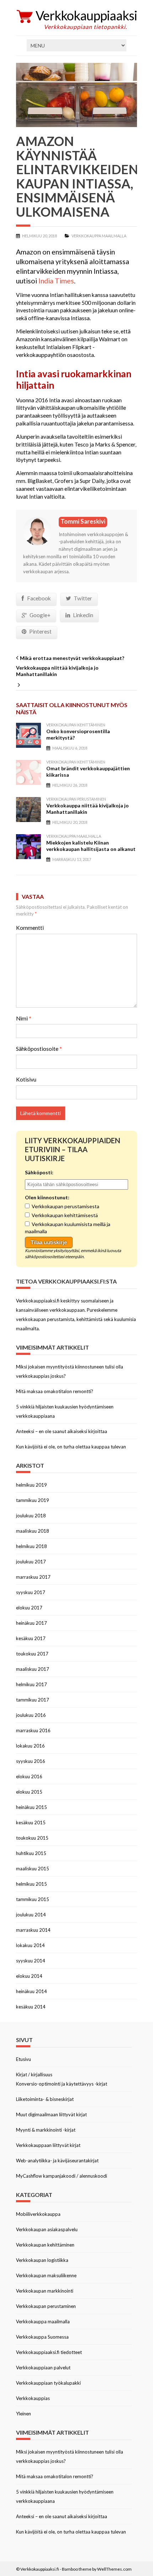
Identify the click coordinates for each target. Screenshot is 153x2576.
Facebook (39, 598)
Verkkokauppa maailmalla (99, 236)
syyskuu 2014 (31, 1961)
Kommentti (30, 928)
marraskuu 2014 (33, 1930)
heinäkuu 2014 (31, 1991)
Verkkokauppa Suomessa (42, 2337)
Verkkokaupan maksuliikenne (46, 2275)
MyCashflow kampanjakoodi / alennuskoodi (62, 2176)
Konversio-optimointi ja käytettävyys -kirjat (62, 2084)
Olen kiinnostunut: (47, 1197)
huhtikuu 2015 (31, 1853)
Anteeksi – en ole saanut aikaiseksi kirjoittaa (62, 1431)
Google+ (40, 615)
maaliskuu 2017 (33, 1669)
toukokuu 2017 (32, 1654)
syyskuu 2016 (31, 1761)
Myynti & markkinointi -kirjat (46, 2130)
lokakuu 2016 (30, 1746)
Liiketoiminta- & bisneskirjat (45, 2099)
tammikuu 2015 (33, 1899)
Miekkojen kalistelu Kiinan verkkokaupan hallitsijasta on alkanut (91, 846)
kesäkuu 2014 (31, 2007)
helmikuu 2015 (31, 1884)
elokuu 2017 (29, 1608)
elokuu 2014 (29, 1976)
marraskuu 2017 (33, 1577)
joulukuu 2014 (31, 1915)
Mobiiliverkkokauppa (38, 2214)
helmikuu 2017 (31, 1684)
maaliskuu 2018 (33, 1531)
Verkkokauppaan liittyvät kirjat (48, 2145)
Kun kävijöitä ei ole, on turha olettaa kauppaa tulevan (71, 1447)
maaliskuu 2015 (33, 1869)
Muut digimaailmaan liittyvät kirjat (51, 2114)
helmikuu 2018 (31, 1546)
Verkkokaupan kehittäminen (76, 725)
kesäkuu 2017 (31, 1638)
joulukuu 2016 (31, 1715)
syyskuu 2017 (31, 1592)
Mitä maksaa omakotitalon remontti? (55, 1391)
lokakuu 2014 (30, 1945)
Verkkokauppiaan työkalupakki (48, 2383)
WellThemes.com (114, 2569)
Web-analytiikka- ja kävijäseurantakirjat (57, 2161)
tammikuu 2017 (33, 1700)
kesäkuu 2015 (31, 1823)
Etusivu (23, 2059)
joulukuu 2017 (31, 1562)
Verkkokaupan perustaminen (76, 799)
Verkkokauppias (33, 2398)
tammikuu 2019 (33, 1500)
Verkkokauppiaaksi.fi (91, 15)
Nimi (24, 1018)
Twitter (83, 598)
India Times (56, 281)
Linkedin (83, 615)
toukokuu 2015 (32, 1838)
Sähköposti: (39, 1172)
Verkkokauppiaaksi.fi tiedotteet (49, 2352)
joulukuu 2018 (31, 1516)
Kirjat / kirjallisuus (34, 2075)
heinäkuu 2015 (31, 1807)
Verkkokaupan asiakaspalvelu (47, 2229)
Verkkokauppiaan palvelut (43, 2368)
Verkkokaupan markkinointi (45, 2291)
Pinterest (40, 631)
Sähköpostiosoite (39, 1049)
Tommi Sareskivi (83, 521)
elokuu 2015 (29, 1792)
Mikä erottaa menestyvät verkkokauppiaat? (72, 658)
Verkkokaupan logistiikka (42, 2260)
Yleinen (23, 2414)
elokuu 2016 (29, 1776)
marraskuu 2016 (33, 1730)
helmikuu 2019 (31, 1485)
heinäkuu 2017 (31, 1623)
